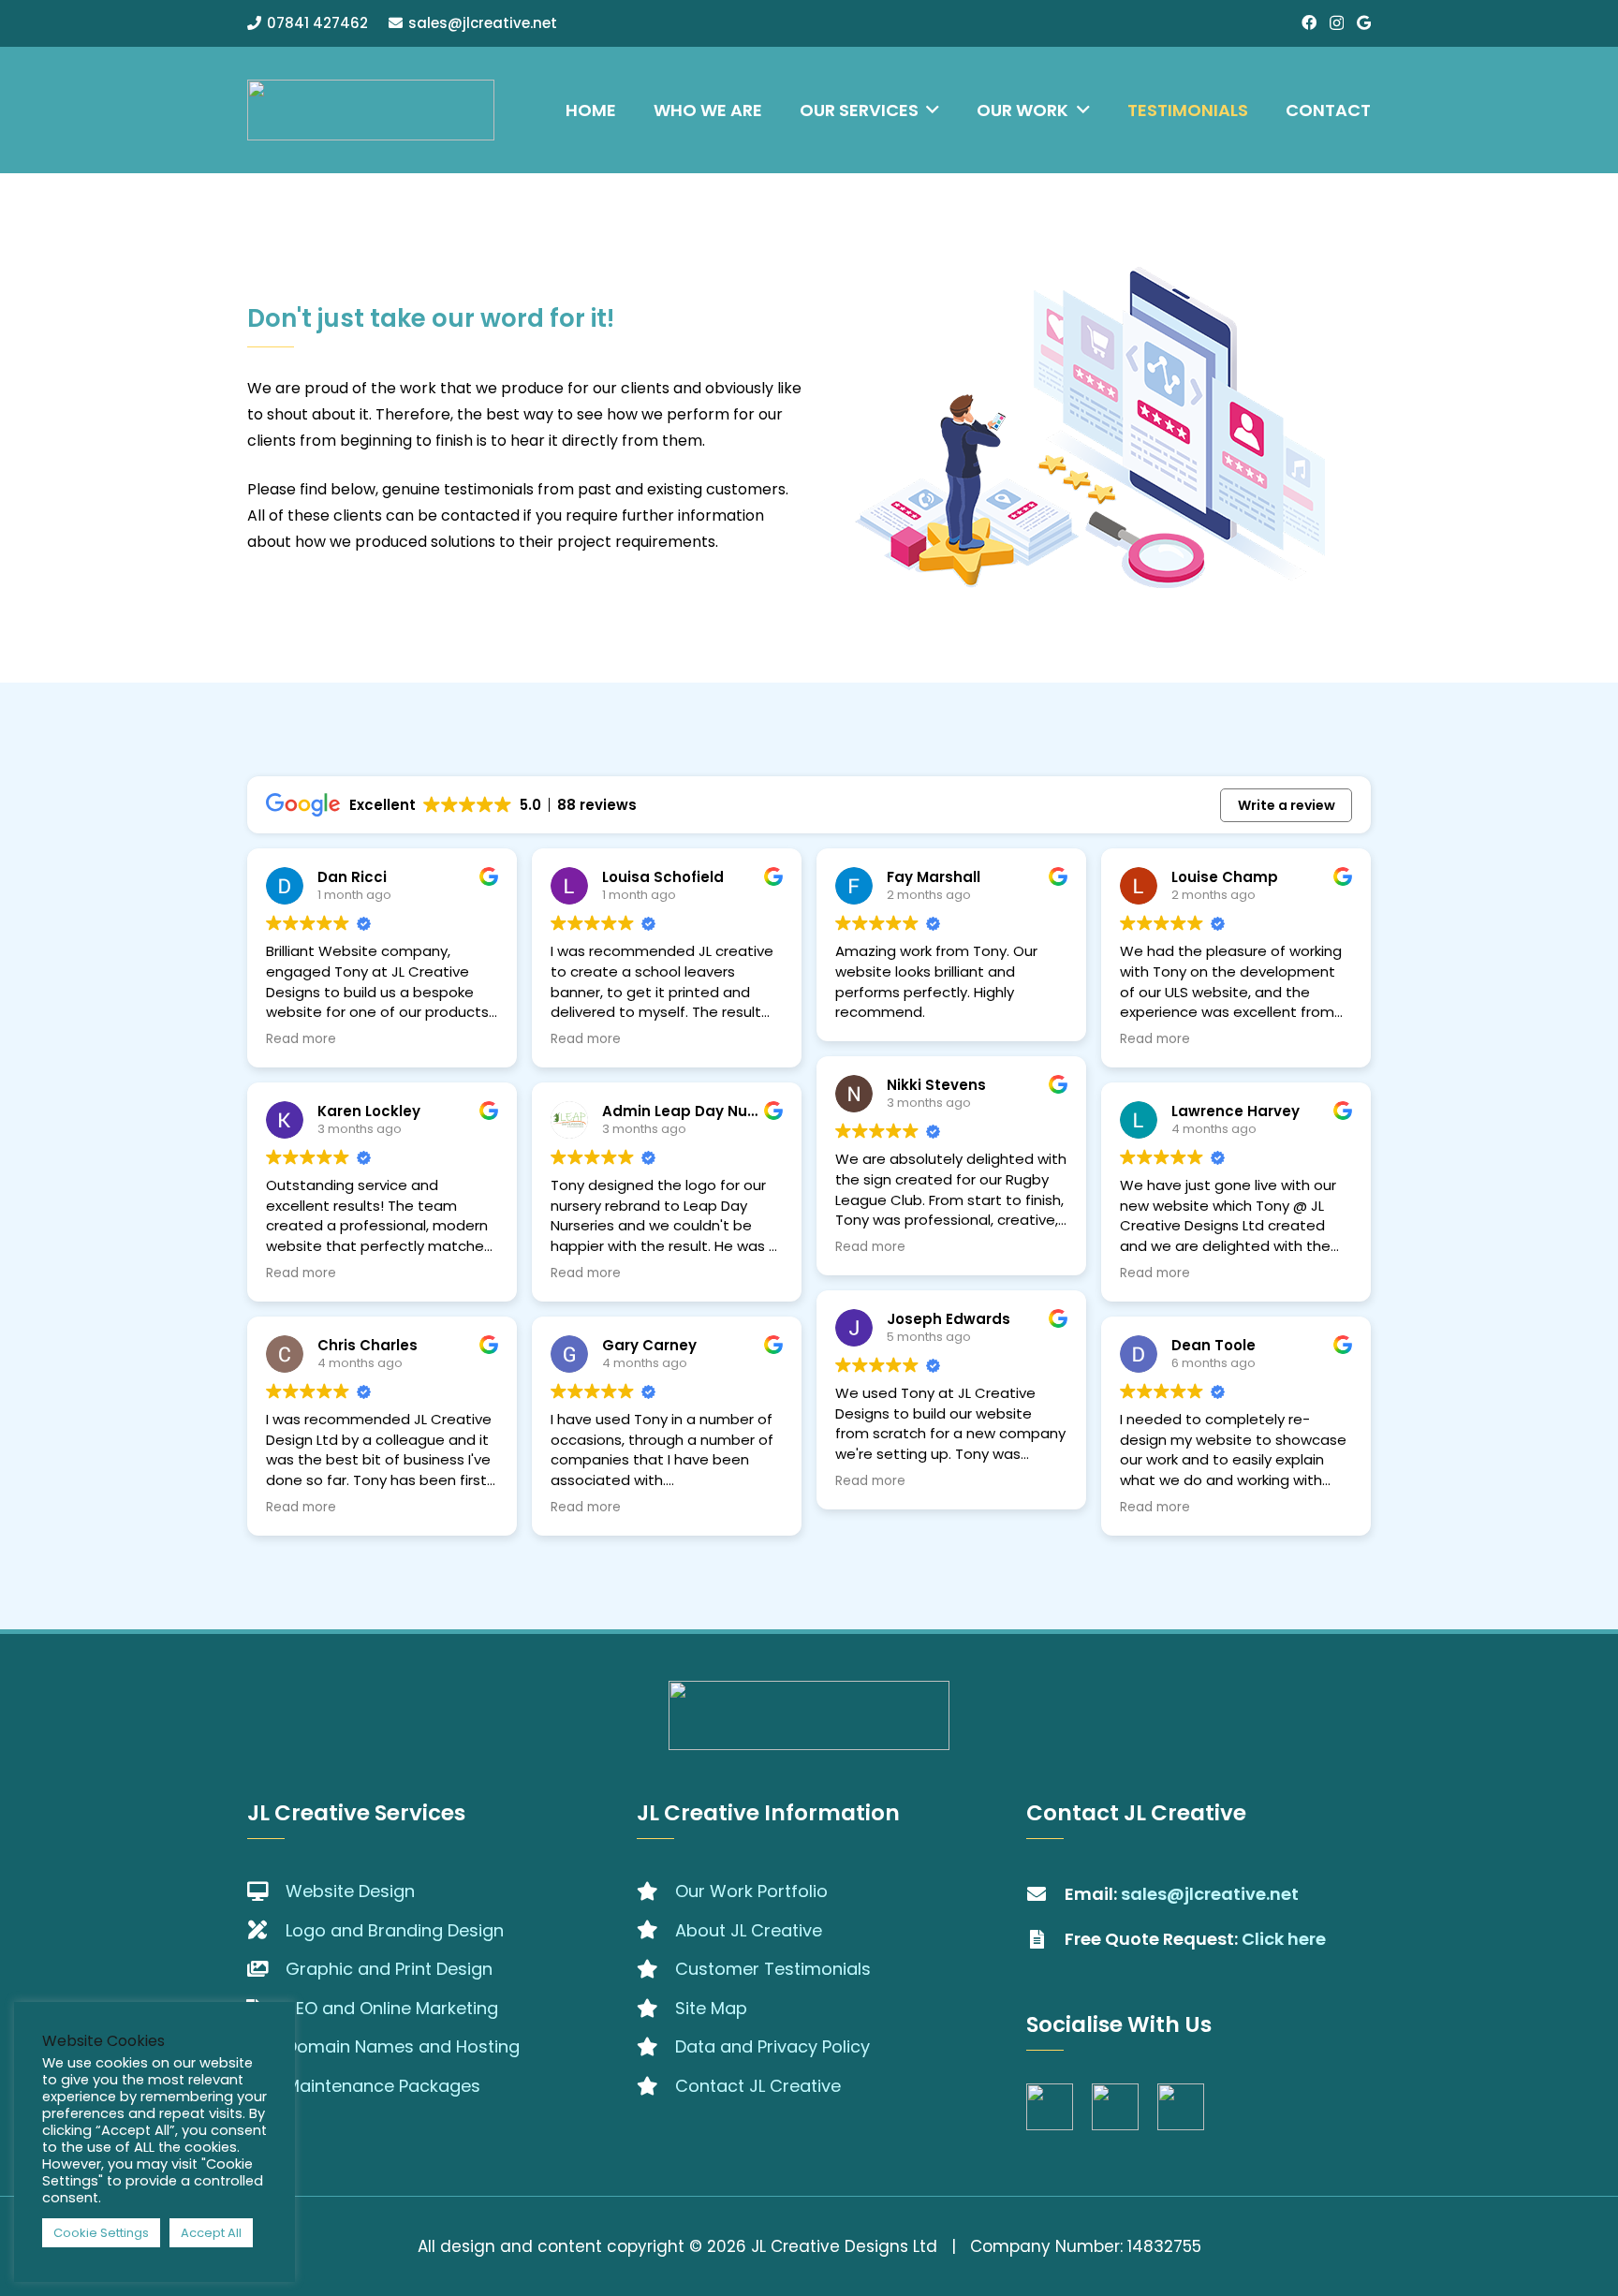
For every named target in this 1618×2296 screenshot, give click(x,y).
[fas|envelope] (1045, 1894)
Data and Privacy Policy (772, 2046)
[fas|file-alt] (1045, 1939)
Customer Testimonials (773, 1969)
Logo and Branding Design (395, 1930)
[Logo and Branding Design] (266, 1930)
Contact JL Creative (758, 2086)
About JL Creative (749, 1930)
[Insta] (1115, 2107)
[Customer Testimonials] (656, 1969)
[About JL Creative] (656, 1930)
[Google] (1364, 22)
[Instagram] (1337, 23)
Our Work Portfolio (751, 1891)
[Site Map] (656, 2009)
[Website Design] (266, 1891)
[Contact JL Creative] (656, 2086)
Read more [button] (301, 1039)
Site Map (711, 2008)
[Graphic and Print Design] (266, 1969)
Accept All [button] (211, 2233)
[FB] (1050, 2107)
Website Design (350, 1891)
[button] (929, 110)
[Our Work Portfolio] (656, 1891)
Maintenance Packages (383, 2086)
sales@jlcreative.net (1210, 1894)
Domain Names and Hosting (403, 2046)
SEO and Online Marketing (392, 2008)
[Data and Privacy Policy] (656, 2047)
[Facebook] (1309, 22)
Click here (1284, 1939)
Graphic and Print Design (389, 1969)
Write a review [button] (1287, 805)
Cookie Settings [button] (101, 2233)
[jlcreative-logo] (371, 110)
